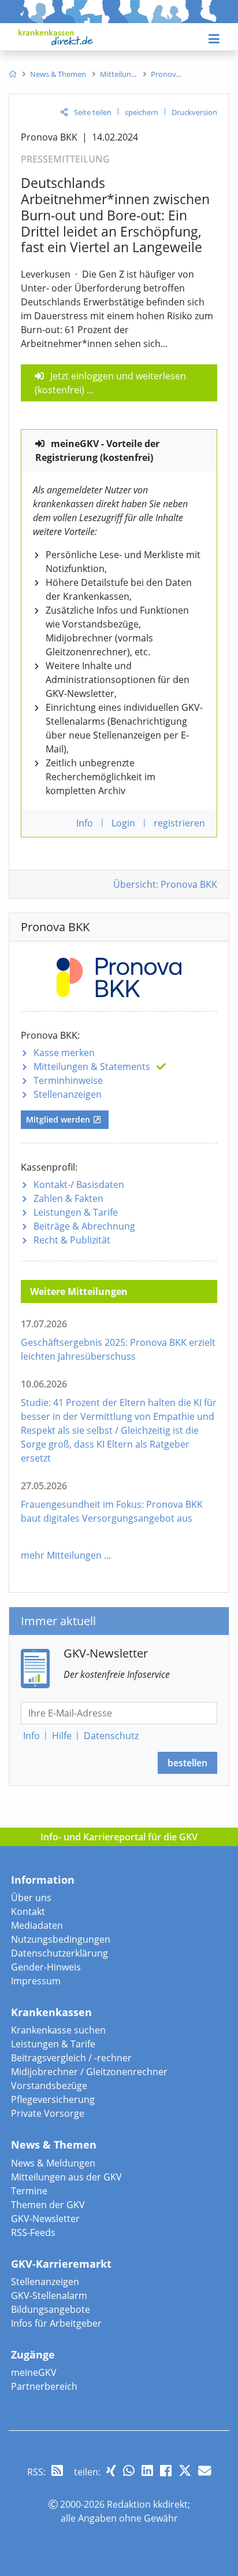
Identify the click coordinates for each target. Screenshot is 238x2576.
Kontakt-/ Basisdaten (79, 1184)
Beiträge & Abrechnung (84, 1226)
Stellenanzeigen (68, 1094)
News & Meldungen (53, 2163)
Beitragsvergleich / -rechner (71, 2058)
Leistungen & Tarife (76, 1212)
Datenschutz (111, 1736)
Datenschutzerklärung (59, 1953)
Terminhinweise (68, 1080)
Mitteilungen (92, 1066)
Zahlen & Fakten (68, 1198)
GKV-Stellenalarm (49, 2295)
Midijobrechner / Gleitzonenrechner (89, 2072)
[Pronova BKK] (119, 975)
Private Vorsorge (48, 2113)
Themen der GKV (48, 2205)
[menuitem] (12, 74)
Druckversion (194, 112)
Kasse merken (64, 1053)
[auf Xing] (111, 2470)
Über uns (31, 1898)
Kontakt (28, 1911)
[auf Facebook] (166, 2470)
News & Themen (54, 2145)
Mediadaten (37, 1925)
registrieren (179, 823)
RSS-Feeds (33, 2232)
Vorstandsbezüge (49, 2086)
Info (31, 1736)
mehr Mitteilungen (61, 1555)
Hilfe (62, 1736)
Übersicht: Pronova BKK (165, 884)
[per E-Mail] (204, 2470)
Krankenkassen (51, 2012)
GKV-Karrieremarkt (61, 2264)
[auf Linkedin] (147, 2470)
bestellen (187, 1763)
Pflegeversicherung (53, 2099)
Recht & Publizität (72, 1240)
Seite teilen (93, 112)
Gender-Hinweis (46, 1967)
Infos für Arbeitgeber (56, 2323)
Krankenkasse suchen (58, 2030)
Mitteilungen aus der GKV (66, 2177)
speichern (142, 112)
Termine (29, 2191)
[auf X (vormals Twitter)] (185, 2470)
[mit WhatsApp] (129, 2470)
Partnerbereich (44, 2386)
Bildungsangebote (51, 2309)
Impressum (36, 1981)
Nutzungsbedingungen (61, 1939)
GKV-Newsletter (45, 2219)
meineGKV (34, 2372)
